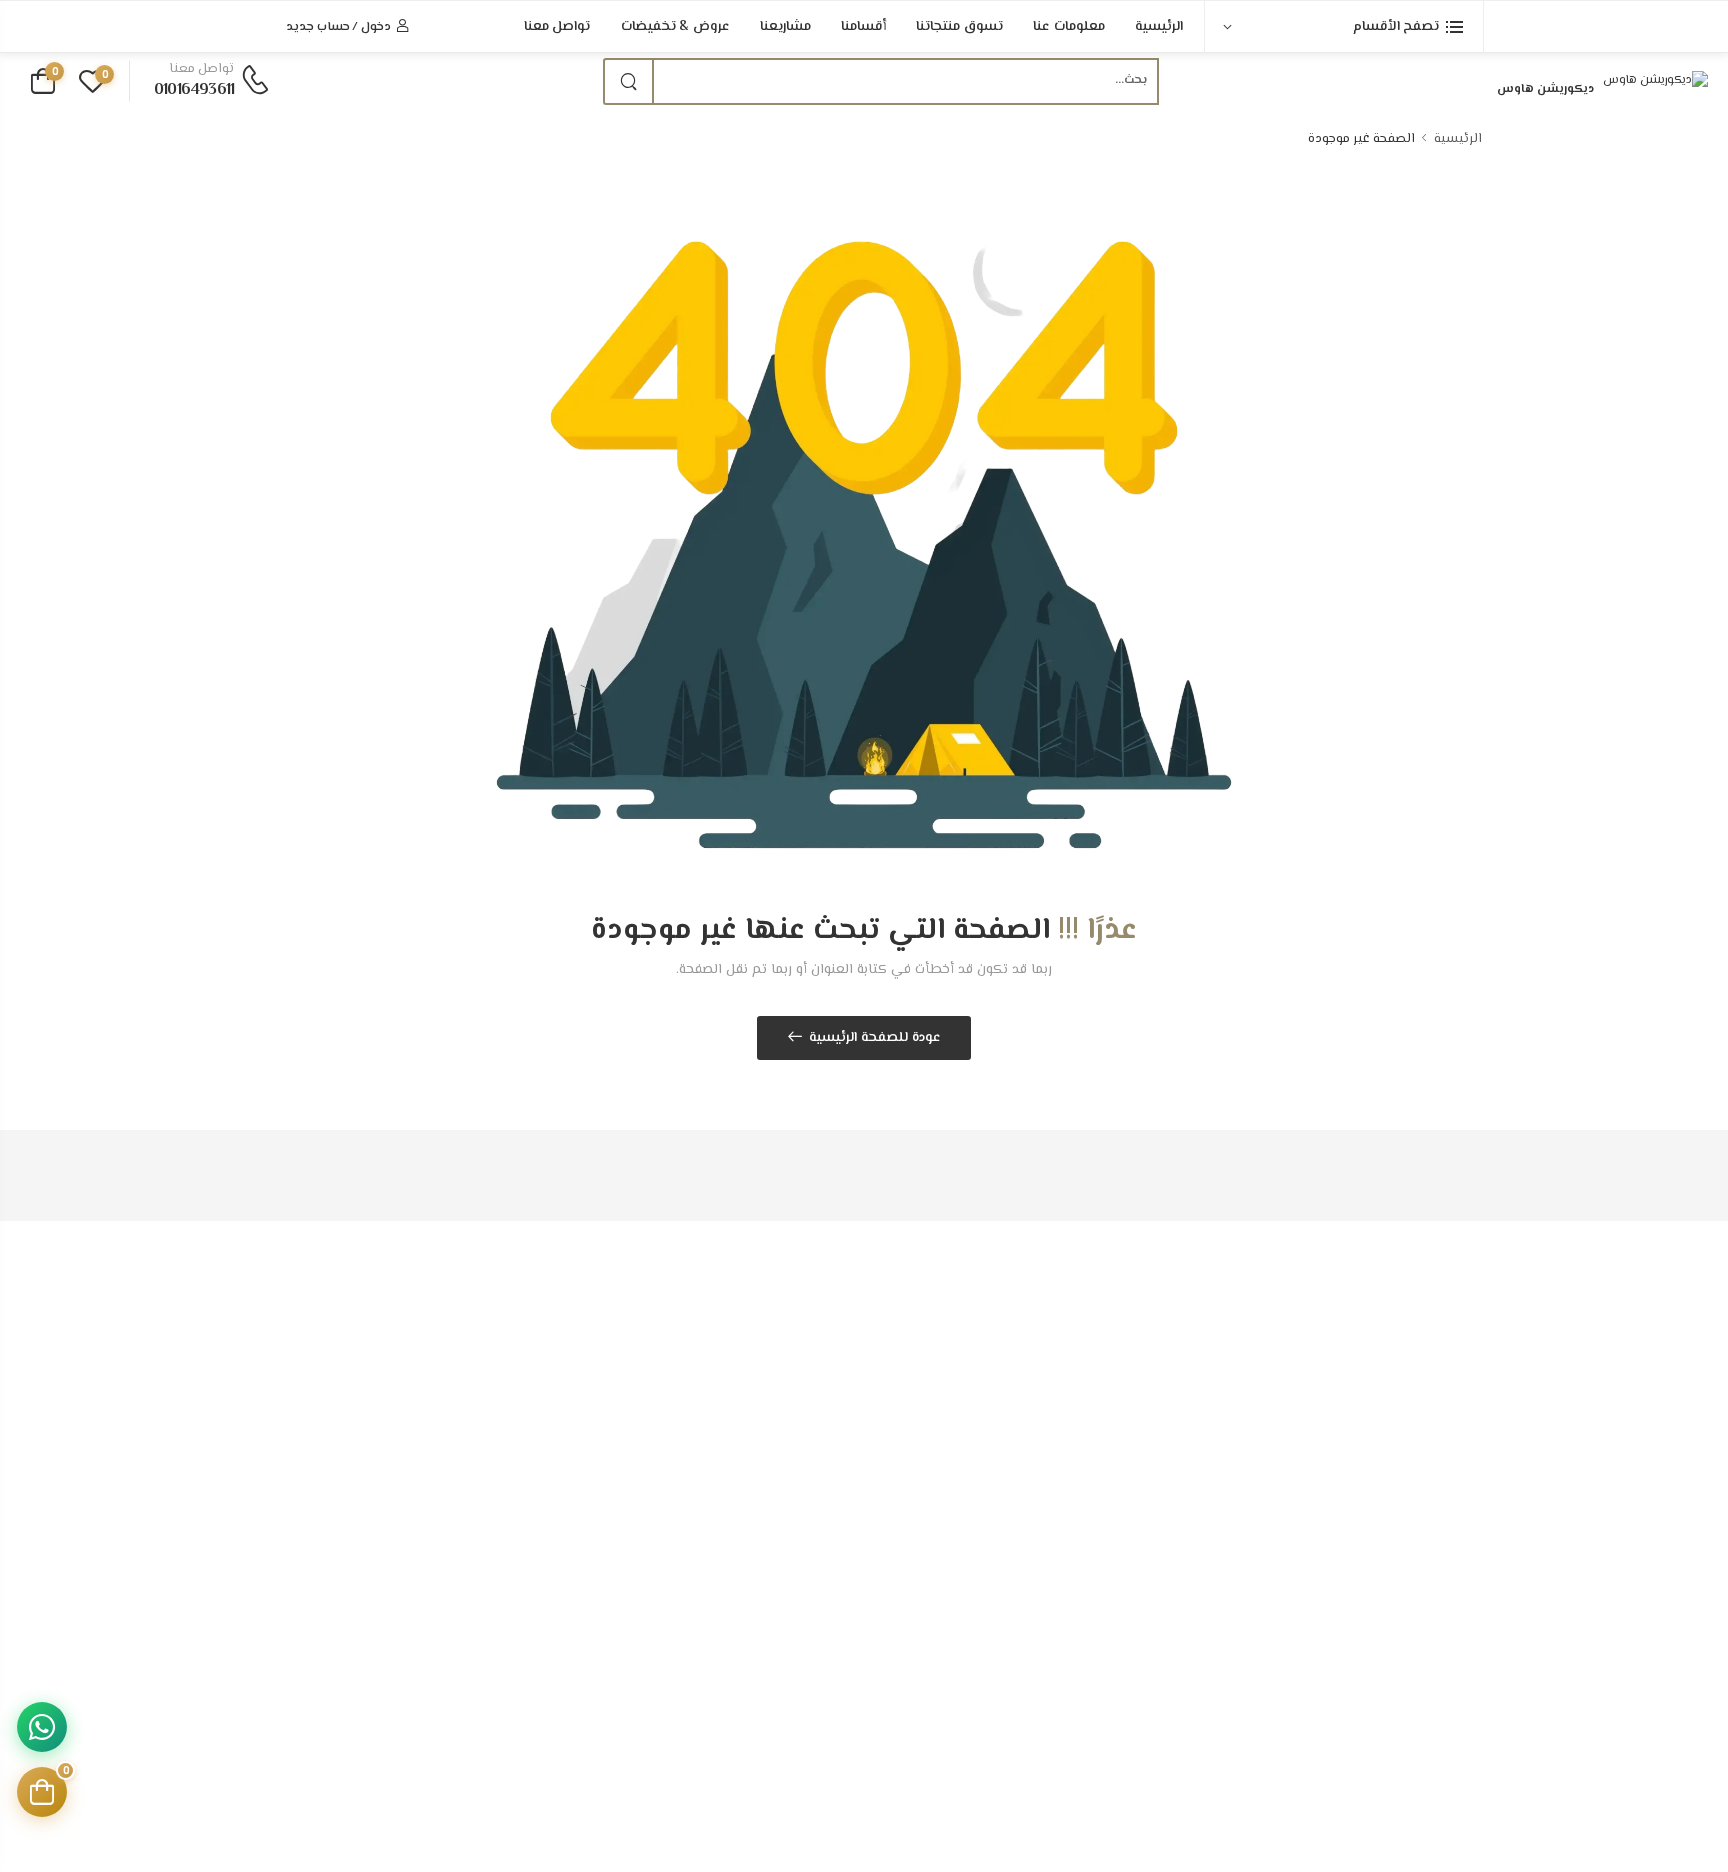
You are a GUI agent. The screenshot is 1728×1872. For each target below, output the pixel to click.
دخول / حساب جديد (338, 27)
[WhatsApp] (42, 1727)
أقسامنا (863, 27)
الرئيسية (1159, 27)
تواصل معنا (557, 27)
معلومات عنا (1069, 27)
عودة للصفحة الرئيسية (875, 1038)
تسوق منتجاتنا (959, 27)
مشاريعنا (785, 27)
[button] (1344, 26)
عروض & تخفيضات (676, 27)
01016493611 (194, 90)
